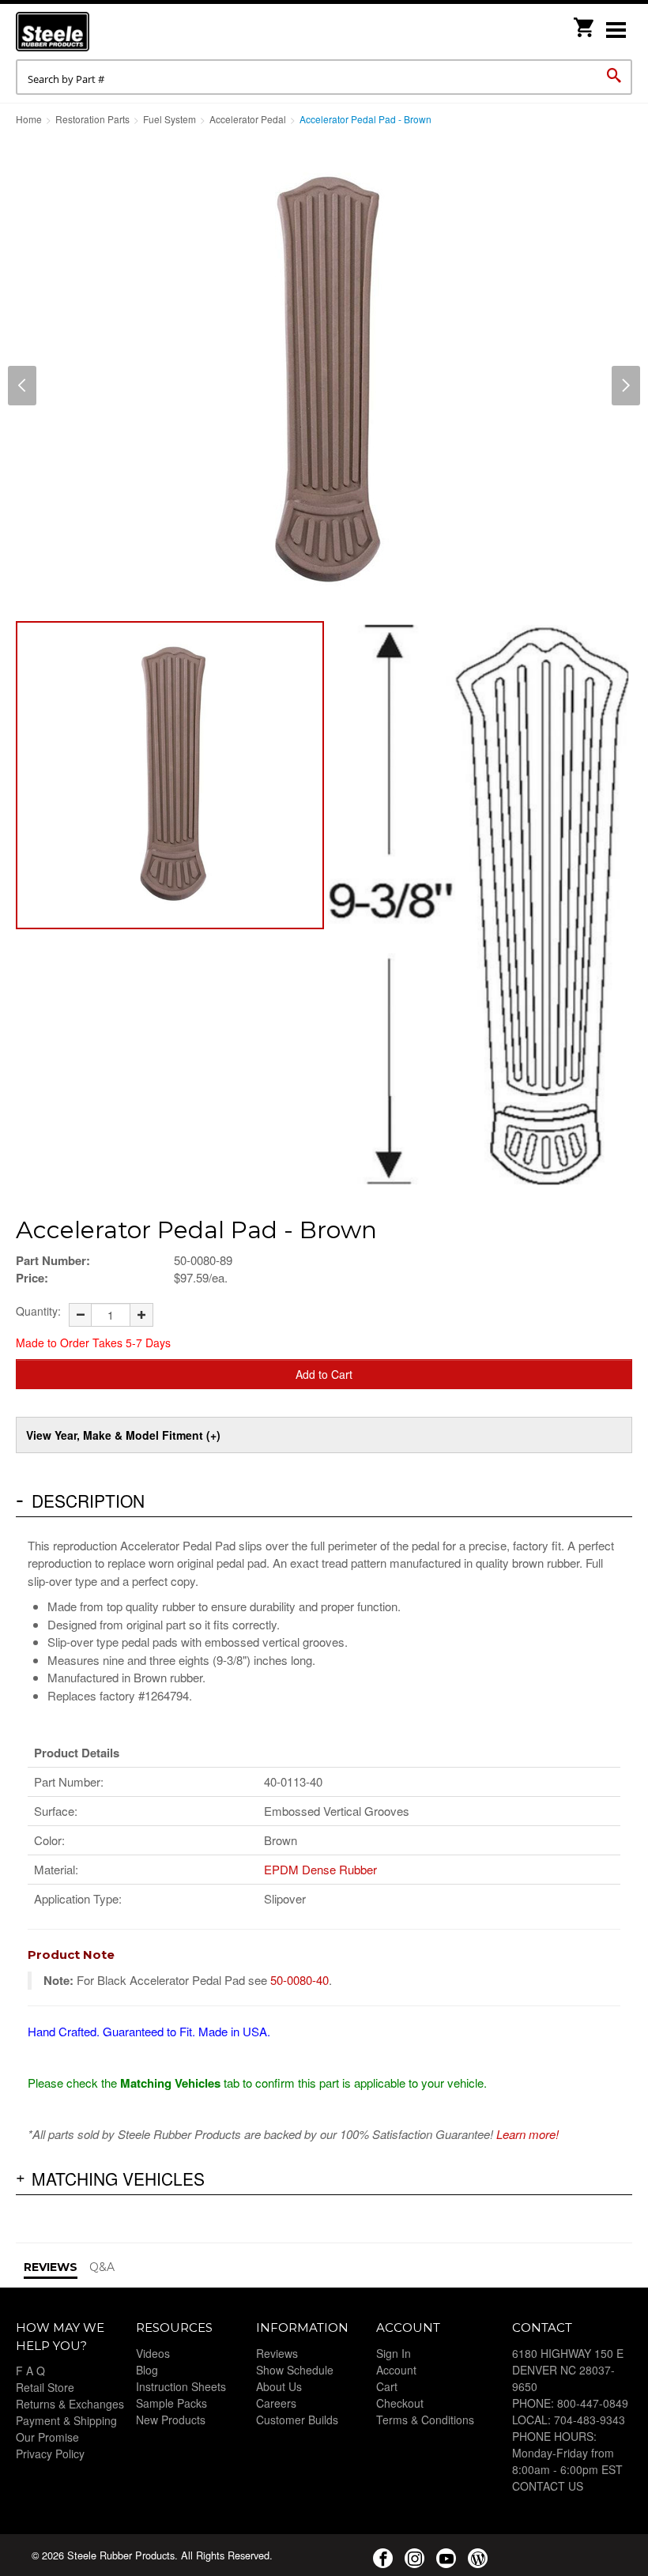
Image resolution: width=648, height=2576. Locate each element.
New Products (171, 2420)
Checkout (400, 2403)
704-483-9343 (590, 2420)
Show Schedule (295, 2370)
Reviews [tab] (51, 2267)
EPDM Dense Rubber (320, 1869)
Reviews (277, 2353)
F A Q (30, 2371)
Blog (147, 2370)
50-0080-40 (300, 1980)
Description (88, 1501)
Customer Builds (297, 2420)
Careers (276, 2403)
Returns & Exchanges (70, 2404)
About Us (279, 2386)
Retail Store (45, 2387)
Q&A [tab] (102, 2267)
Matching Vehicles (118, 2179)
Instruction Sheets (181, 2386)
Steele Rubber (95, 32)
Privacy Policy (50, 2454)
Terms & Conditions (425, 2420)
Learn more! (527, 2134)
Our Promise (47, 2437)
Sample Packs (171, 2403)
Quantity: (38, 1311)
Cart (387, 2386)
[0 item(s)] (585, 23)
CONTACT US (548, 2486)
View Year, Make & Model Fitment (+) (123, 1435)
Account (396, 2370)
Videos (153, 2353)
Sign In (394, 2353)
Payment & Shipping (66, 2420)
